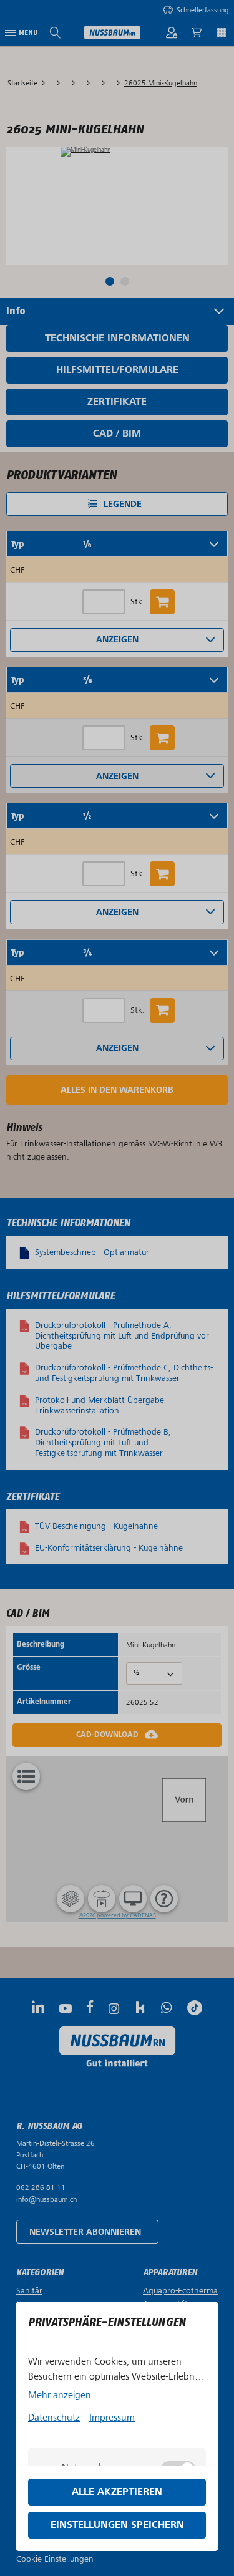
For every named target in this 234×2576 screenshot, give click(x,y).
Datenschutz (54, 2418)
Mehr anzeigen (60, 2395)
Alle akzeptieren (117, 2492)
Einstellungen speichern (117, 2525)
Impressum (112, 2418)
